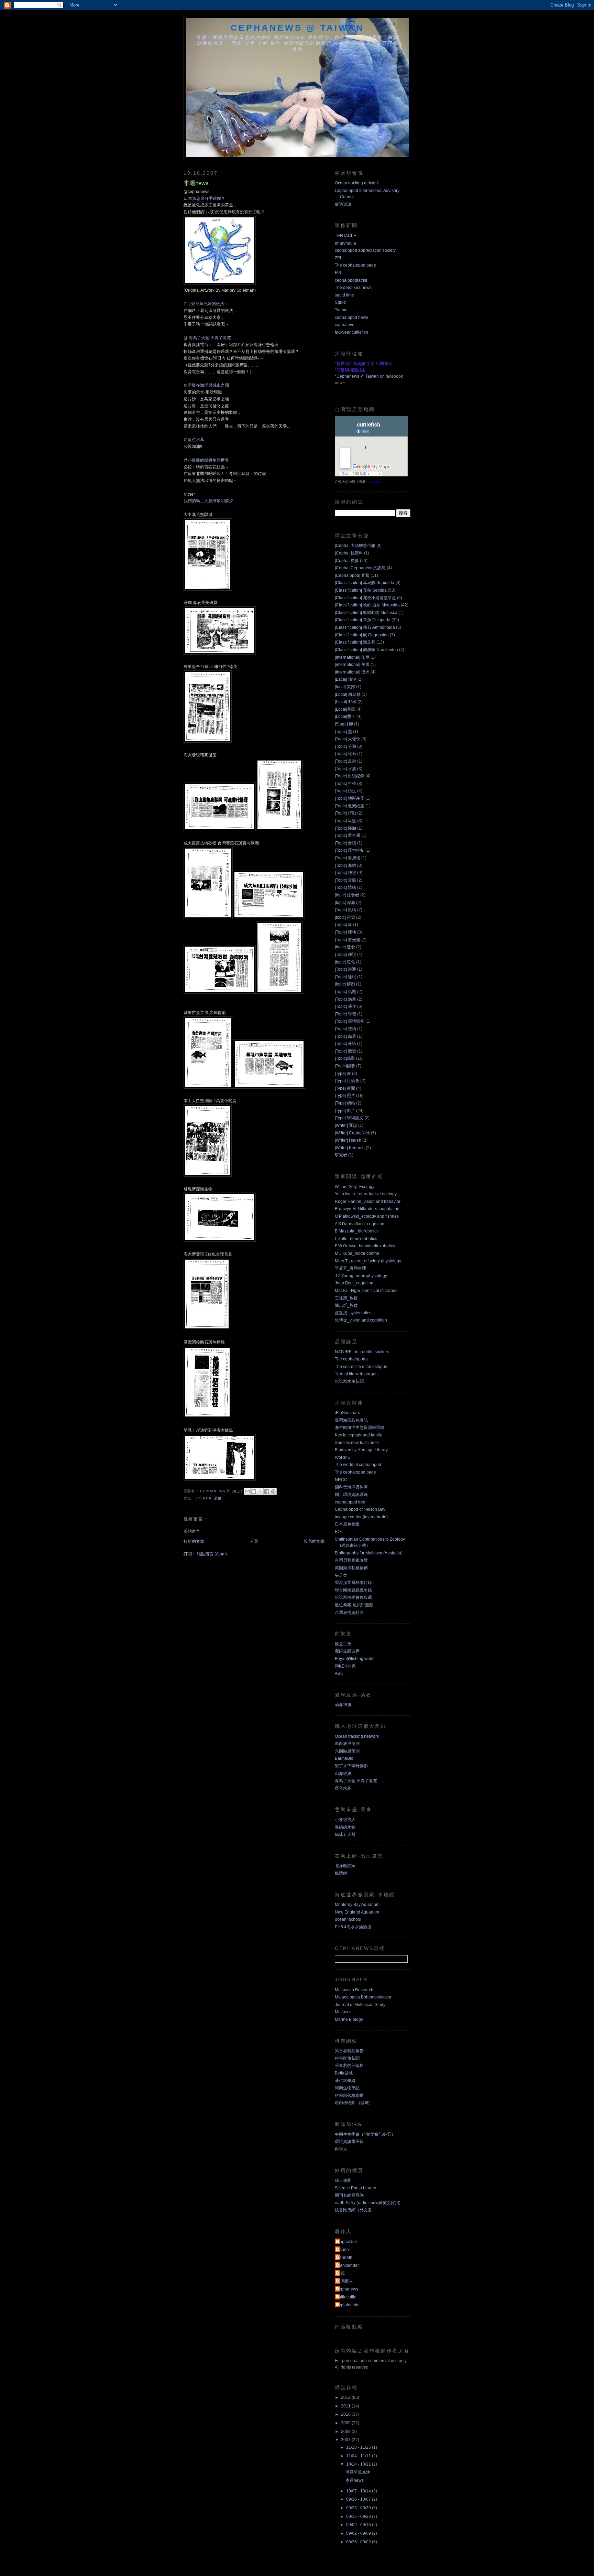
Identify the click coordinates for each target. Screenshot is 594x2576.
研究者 (341, 1155)
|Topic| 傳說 (345, 955)
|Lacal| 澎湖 (346, 679)
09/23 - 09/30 (359, 2508)
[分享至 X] (260, 1491)
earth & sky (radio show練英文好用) (368, 2203)
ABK (339, 1673)
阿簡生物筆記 (347, 2088)
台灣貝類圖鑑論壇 (351, 1560)
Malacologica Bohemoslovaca (363, 1997)
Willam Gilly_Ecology (355, 1187)
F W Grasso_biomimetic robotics (365, 1246)
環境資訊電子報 (349, 2142)
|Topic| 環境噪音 (350, 1021)
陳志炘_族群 (346, 1305)
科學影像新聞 (347, 2058)
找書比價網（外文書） (355, 2210)
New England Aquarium (357, 1912)
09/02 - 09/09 (359, 2533)
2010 (346, 2414)
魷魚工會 (343, 1644)
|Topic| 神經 (345, 873)
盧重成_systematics (353, 1313)
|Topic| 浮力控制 (350, 850)
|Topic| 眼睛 (345, 910)
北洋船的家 (345, 1866)
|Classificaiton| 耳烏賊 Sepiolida (365, 583)
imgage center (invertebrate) (361, 1517)
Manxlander (348, 2265)
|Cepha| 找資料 (349, 553)
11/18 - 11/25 (359, 2447)
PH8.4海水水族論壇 (353, 1927)
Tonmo (341, 310)
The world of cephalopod (358, 1465)
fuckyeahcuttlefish (351, 332)
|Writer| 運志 (346, 1125)
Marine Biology (349, 2019)
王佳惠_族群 (346, 1298)
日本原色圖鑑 (347, 1524)
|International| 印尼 (352, 657)
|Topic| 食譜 (345, 843)
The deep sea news (353, 288)
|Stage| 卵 (344, 724)
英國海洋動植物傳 (351, 1568)
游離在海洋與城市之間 (208, 385)
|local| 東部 (345, 687)
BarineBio (344, 1758)
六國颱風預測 (347, 1751)
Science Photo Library (355, 2188)
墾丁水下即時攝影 (351, 1766)
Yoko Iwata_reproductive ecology (366, 1194)
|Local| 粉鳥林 (348, 694)
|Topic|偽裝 (345, 1058)
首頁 (254, 1541)
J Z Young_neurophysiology (361, 1276)
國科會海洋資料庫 (351, 1487)
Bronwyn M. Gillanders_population (367, 1209)
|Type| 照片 (345, 1096)
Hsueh (343, 2250)
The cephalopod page (355, 265)
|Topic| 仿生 (345, 791)
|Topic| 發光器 (348, 940)
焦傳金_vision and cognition (361, 1320)
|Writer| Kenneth (350, 1148)
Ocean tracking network (357, 183)
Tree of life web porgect (357, 1374)
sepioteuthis (348, 2305)
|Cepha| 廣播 (209, 1498)
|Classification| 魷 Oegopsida (362, 635)
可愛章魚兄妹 (358, 2472)
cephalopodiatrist (351, 280)
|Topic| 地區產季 (350, 798)
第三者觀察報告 (349, 2051)
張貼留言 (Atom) (212, 1554)
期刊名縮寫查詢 (349, 2195)
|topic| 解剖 (345, 984)
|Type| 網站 (345, 1103)
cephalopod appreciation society (365, 250)
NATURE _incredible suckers (362, 1352)
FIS (338, 273)
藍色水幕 (196, 440)
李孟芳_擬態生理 (350, 1268)
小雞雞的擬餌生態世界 (208, 460)
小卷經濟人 (345, 1820)
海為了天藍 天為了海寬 (209, 338)
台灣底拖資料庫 (349, 1613)
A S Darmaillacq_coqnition (360, 1224)
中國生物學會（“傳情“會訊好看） (365, 2134)
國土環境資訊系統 (351, 1495)
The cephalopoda (351, 1359)
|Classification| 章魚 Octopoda (363, 620)
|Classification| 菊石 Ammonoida (365, 627)
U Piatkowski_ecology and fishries (367, 1216)
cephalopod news (351, 317)
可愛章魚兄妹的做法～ (208, 304)
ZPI (338, 258)
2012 (346, 2397)
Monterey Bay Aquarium (357, 1905)
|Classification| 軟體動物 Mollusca (366, 613)
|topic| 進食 (345, 947)
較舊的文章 (314, 1541)
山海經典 (343, 1774)
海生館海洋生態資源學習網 (360, 1427)
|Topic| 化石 (345, 754)
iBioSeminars (347, 1413)
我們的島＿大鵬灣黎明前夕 (208, 501)
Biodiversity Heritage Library (361, 1450)
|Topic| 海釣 (345, 865)
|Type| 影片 (345, 1111)
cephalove (345, 325)
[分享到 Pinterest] (273, 1491)
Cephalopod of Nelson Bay (360, 1509)
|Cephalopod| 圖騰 (352, 575)
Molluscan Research (354, 1990)
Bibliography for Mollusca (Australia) (369, 1553)
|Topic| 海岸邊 (348, 858)
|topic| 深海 (345, 903)
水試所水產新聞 (349, 1381)
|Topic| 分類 (345, 746)
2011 (346, 2406)
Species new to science (357, 1443)
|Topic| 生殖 (345, 784)
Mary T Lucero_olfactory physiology (368, 1261)
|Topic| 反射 (345, 761)
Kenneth (344, 2257)
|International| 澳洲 (352, 672)
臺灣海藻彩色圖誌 (351, 1420)
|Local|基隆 (345, 709)
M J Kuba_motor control (357, 1253)
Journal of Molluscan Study (360, 2005)
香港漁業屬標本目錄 (353, 1583)
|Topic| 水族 (345, 769)
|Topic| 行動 (345, 813)
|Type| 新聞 (345, 1088)
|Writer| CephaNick (352, 1133)
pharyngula (345, 243)
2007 (346, 2440)
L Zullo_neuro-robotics (356, 1239)
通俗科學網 (345, 2081)
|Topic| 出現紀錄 (350, 776)
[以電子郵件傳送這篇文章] (247, 1491)
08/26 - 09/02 (359, 2542)
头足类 (341, 1575)
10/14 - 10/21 (359, 2464)
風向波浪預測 (347, 1744)
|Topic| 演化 (345, 1006)
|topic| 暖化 (345, 962)
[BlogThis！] (254, 1491)
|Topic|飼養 (345, 1066)
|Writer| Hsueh (348, 1140)
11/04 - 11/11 (359, 2456)
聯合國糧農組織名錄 (353, 1590)
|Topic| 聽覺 (345, 1051)
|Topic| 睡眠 (345, 977)
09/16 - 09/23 (359, 2516)
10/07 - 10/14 (359, 2491)
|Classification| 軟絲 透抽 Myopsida (367, 605)
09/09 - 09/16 (359, 2525)
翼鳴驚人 (345, 2281)
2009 (346, 2423)
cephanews (347, 2289)
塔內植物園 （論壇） (354, 2103)
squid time (344, 295)
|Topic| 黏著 (345, 1036)
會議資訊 (343, 204)
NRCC (341, 1480)
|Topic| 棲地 (345, 932)
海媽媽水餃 (345, 1827)
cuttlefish (373, 482)
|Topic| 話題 (345, 992)
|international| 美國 (352, 665)
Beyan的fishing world (355, 1659)
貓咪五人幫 (345, 1834)
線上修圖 (343, 2180)
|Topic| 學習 (345, 1014)
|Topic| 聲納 (345, 1029)
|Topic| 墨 (343, 732)
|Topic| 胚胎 (345, 828)
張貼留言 (192, 1531)
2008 (346, 2432)
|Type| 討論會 (347, 1081)
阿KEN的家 (345, 1666)
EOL (339, 1532)
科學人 (341, 2149)
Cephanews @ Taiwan (297, 28)
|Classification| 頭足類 (355, 642)
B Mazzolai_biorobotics (357, 1231)
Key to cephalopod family (358, 1435)
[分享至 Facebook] (267, 1491)
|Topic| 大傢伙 (348, 739)
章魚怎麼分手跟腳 (205, 198)
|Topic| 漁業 (345, 999)
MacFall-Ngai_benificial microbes (366, 1291)
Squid (340, 302)
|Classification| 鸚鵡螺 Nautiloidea (366, 650)
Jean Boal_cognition (354, 1283)
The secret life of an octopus (361, 1367)
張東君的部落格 (349, 2066)
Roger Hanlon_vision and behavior (368, 1201)
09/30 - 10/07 (359, 2499)
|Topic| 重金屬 (348, 836)
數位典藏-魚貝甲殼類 (354, 1605)
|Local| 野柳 (346, 702)
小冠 (341, 2273)
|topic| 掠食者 (347, 895)
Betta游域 (344, 2073)
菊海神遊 (343, 1705)
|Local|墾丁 (345, 716)
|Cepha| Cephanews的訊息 (360, 568)
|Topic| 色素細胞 (350, 806)
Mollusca (343, 2012)
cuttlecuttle (346, 2297)
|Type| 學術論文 (349, 1118)
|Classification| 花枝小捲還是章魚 (365, 598)
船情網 (341, 1873)
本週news (355, 2480)
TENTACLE (345, 236)
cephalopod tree (350, 1502)
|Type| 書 (343, 1074)
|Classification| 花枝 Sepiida (361, 590)
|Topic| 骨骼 (345, 880)
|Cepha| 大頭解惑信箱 (355, 546)
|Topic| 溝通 (345, 969)
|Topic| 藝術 (345, 1044)
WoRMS (343, 1457)
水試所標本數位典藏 (353, 1597)
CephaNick (347, 2242)
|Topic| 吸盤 (345, 821)
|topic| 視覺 (345, 917)
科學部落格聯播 (349, 2095)
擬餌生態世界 (347, 1651)
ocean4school (348, 1919)
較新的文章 (194, 1541)
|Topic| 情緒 (345, 887)
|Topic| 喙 (343, 925)
